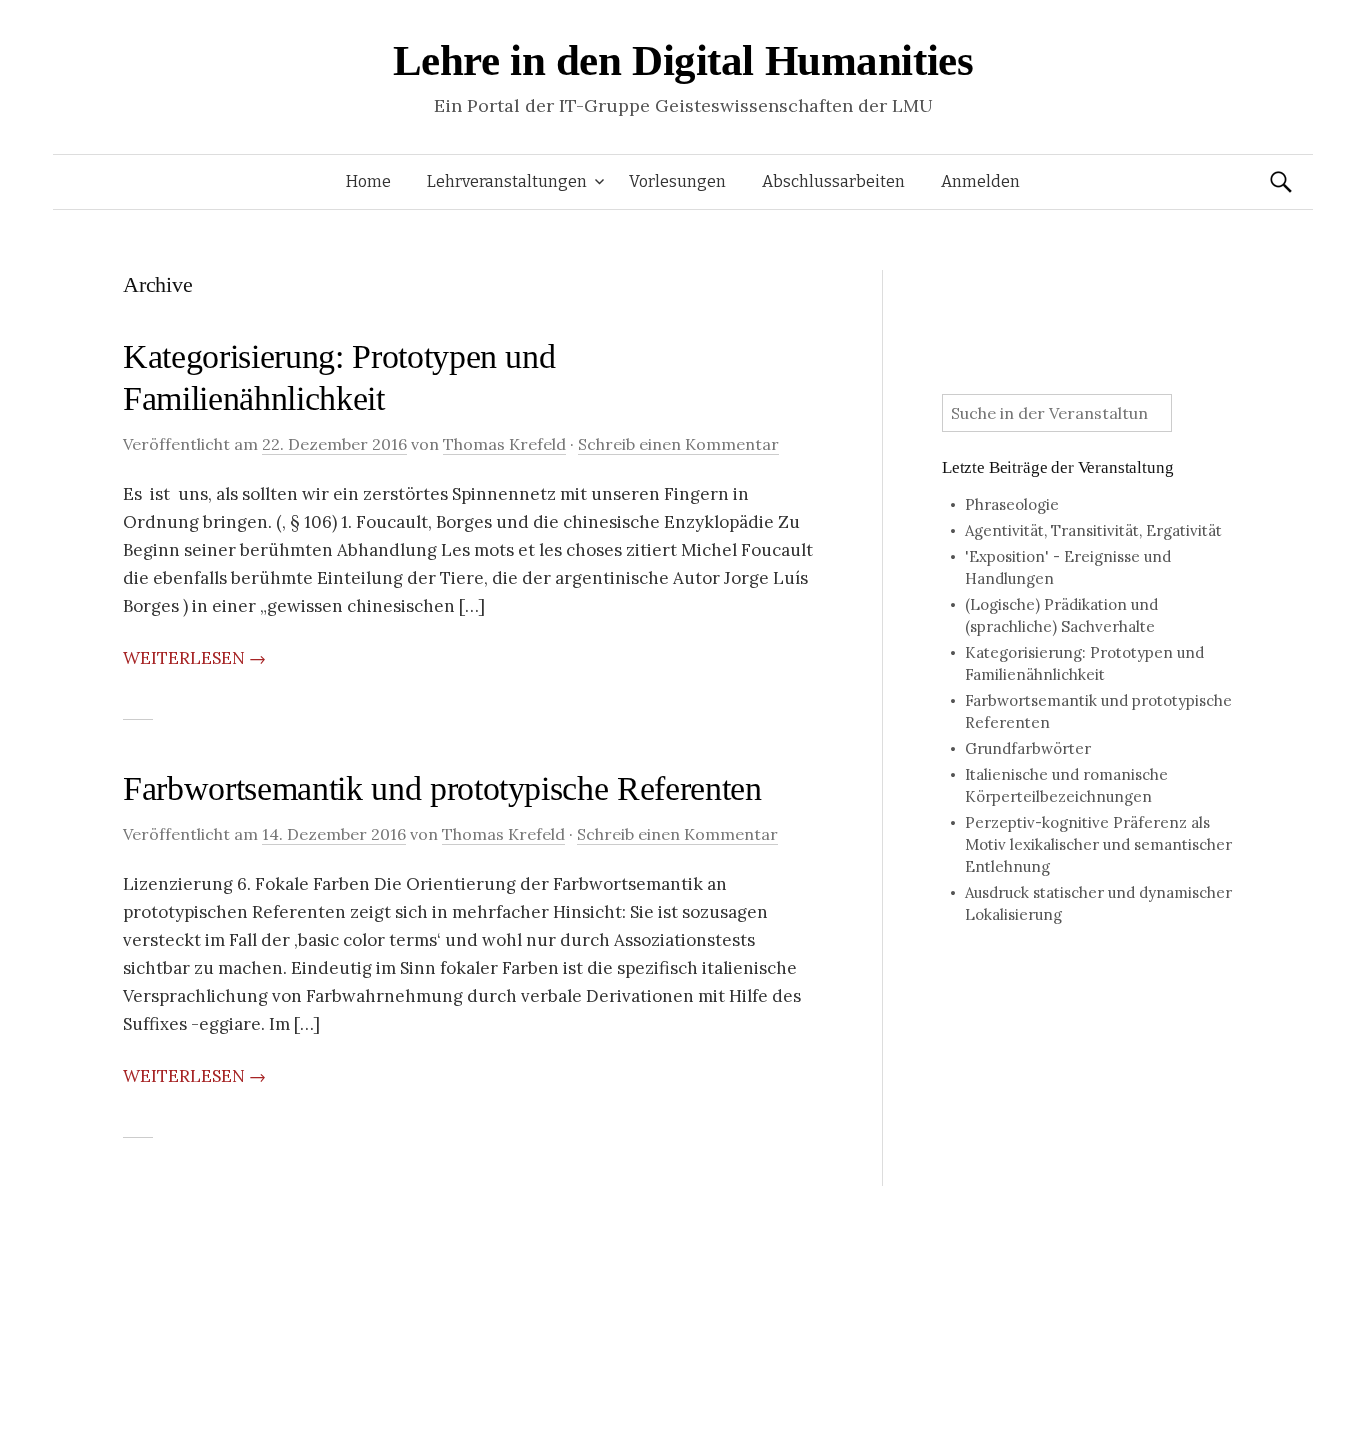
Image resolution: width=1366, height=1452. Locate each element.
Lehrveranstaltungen (507, 181)
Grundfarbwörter (1028, 748)
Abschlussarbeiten (833, 181)
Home (368, 181)
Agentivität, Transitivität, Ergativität (1093, 530)
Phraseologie (1012, 504)
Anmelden (980, 181)
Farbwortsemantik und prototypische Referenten (442, 788)
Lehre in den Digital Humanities (683, 60)
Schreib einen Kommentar (678, 444)
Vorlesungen (677, 181)
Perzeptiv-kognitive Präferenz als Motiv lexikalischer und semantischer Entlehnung (1098, 844)
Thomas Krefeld (504, 444)
